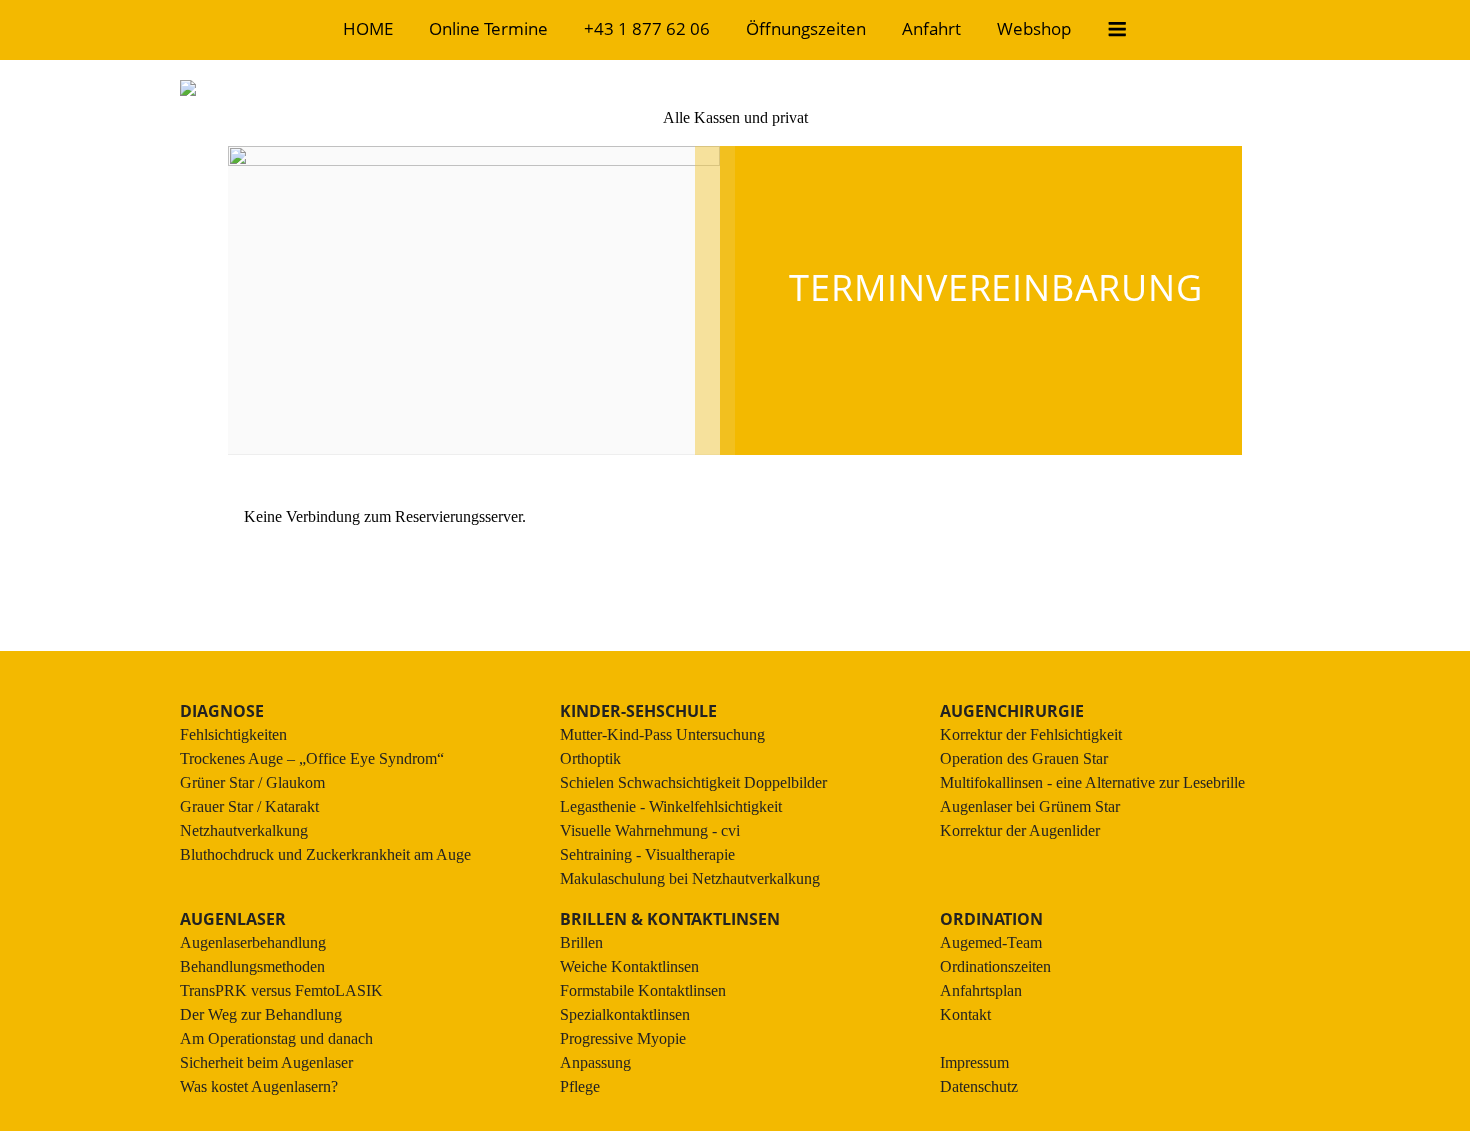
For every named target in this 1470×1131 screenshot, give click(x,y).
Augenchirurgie (1012, 711)
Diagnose (222, 711)
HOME (368, 28)
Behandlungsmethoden (252, 966)
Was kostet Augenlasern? (259, 1086)
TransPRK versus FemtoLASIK (281, 990)
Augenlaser (233, 919)
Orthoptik (590, 758)
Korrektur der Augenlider (1020, 830)
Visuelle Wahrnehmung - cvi (650, 830)
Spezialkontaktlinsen (625, 1014)
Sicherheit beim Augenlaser (266, 1062)
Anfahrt (931, 28)
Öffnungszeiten (806, 28)
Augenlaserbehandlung (253, 942)
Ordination (991, 919)
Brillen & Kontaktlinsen (670, 919)
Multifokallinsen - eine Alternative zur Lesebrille (1092, 782)
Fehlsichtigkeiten (233, 734)
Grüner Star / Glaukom (252, 782)
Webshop (1034, 28)
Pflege (580, 1086)
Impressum (974, 1062)
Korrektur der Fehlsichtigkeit (1031, 734)
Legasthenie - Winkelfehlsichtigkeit (671, 806)
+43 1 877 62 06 (647, 28)
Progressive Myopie (623, 1038)
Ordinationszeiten (995, 966)
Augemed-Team (991, 942)
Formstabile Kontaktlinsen (643, 990)
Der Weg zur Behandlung (261, 1014)
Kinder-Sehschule (638, 711)
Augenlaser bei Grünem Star (1030, 806)
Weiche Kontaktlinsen (629, 966)
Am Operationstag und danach (276, 1038)
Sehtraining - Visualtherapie (647, 854)
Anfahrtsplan (981, 990)
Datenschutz (979, 1086)
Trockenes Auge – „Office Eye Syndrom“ (312, 758)
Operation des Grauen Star (1024, 758)
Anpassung (595, 1062)
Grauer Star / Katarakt (249, 806)
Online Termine (488, 28)
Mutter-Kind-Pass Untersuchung (662, 734)
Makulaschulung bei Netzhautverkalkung (690, 878)
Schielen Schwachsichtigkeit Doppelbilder (693, 782)
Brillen (581, 942)
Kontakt (965, 1014)
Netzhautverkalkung (244, 830)
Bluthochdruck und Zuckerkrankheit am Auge (325, 854)
